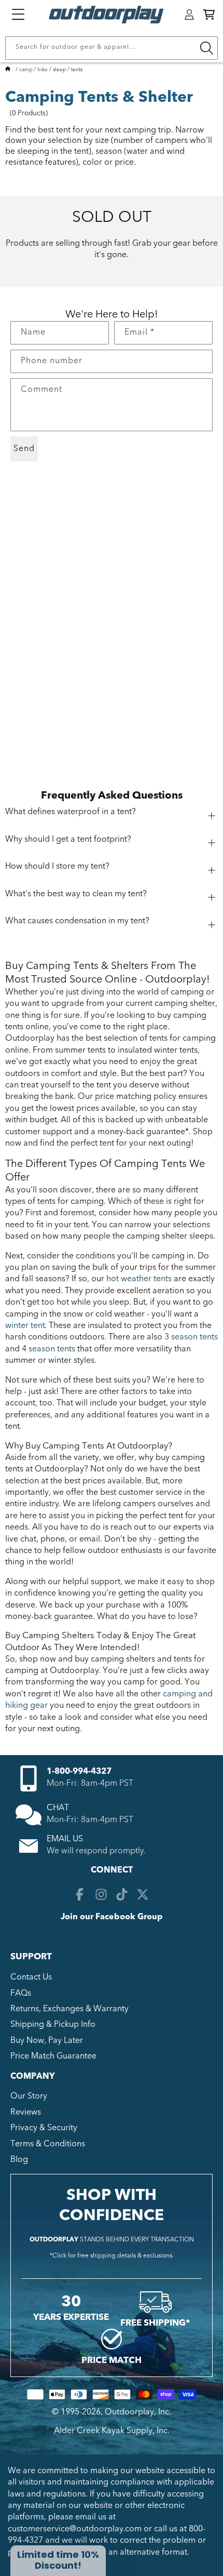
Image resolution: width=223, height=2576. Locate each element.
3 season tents (191, 1337)
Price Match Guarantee (53, 2056)
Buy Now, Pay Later (47, 2040)
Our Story (29, 2096)
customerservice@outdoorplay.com (75, 2529)
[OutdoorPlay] (8, 70)
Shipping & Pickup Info (53, 2024)
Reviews (26, 2112)
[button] (209, 15)
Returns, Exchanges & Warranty (69, 2009)
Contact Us (31, 1977)
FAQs (21, 1993)
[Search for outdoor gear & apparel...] (206, 48)
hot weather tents (139, 1279)
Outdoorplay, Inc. (138, 2412)
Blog (19, 2159)
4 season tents (48, 1349)
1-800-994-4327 (79, 1771)
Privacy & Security (44, 2128)
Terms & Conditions (48, 2144)
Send (24, 448)
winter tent (25, 1325)
